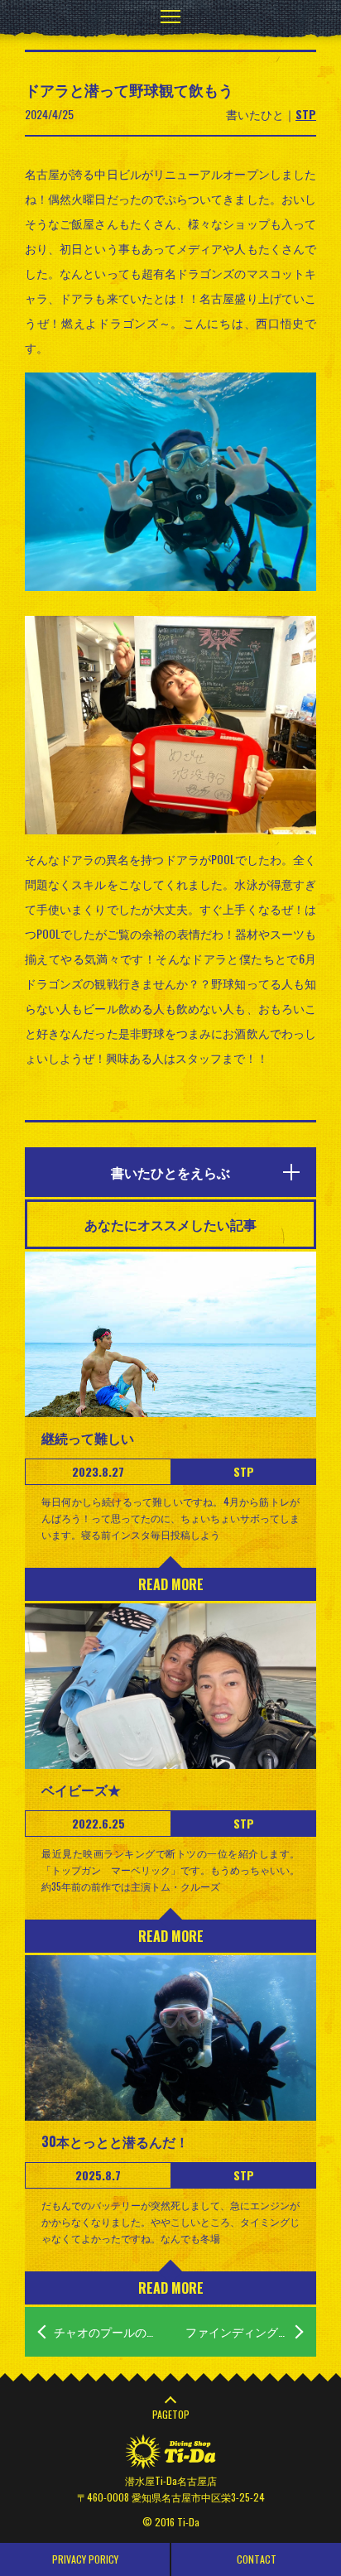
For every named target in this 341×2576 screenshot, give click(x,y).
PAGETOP (171, 2414)
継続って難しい (88, 1438)
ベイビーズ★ (81, 1790)
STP (306, 114)
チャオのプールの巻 (106, 2331)
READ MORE (171, 1584)
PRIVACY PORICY (85, 2559)
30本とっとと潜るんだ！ (115, 2141)
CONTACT (257, 2559)
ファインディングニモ (243, 2331)
